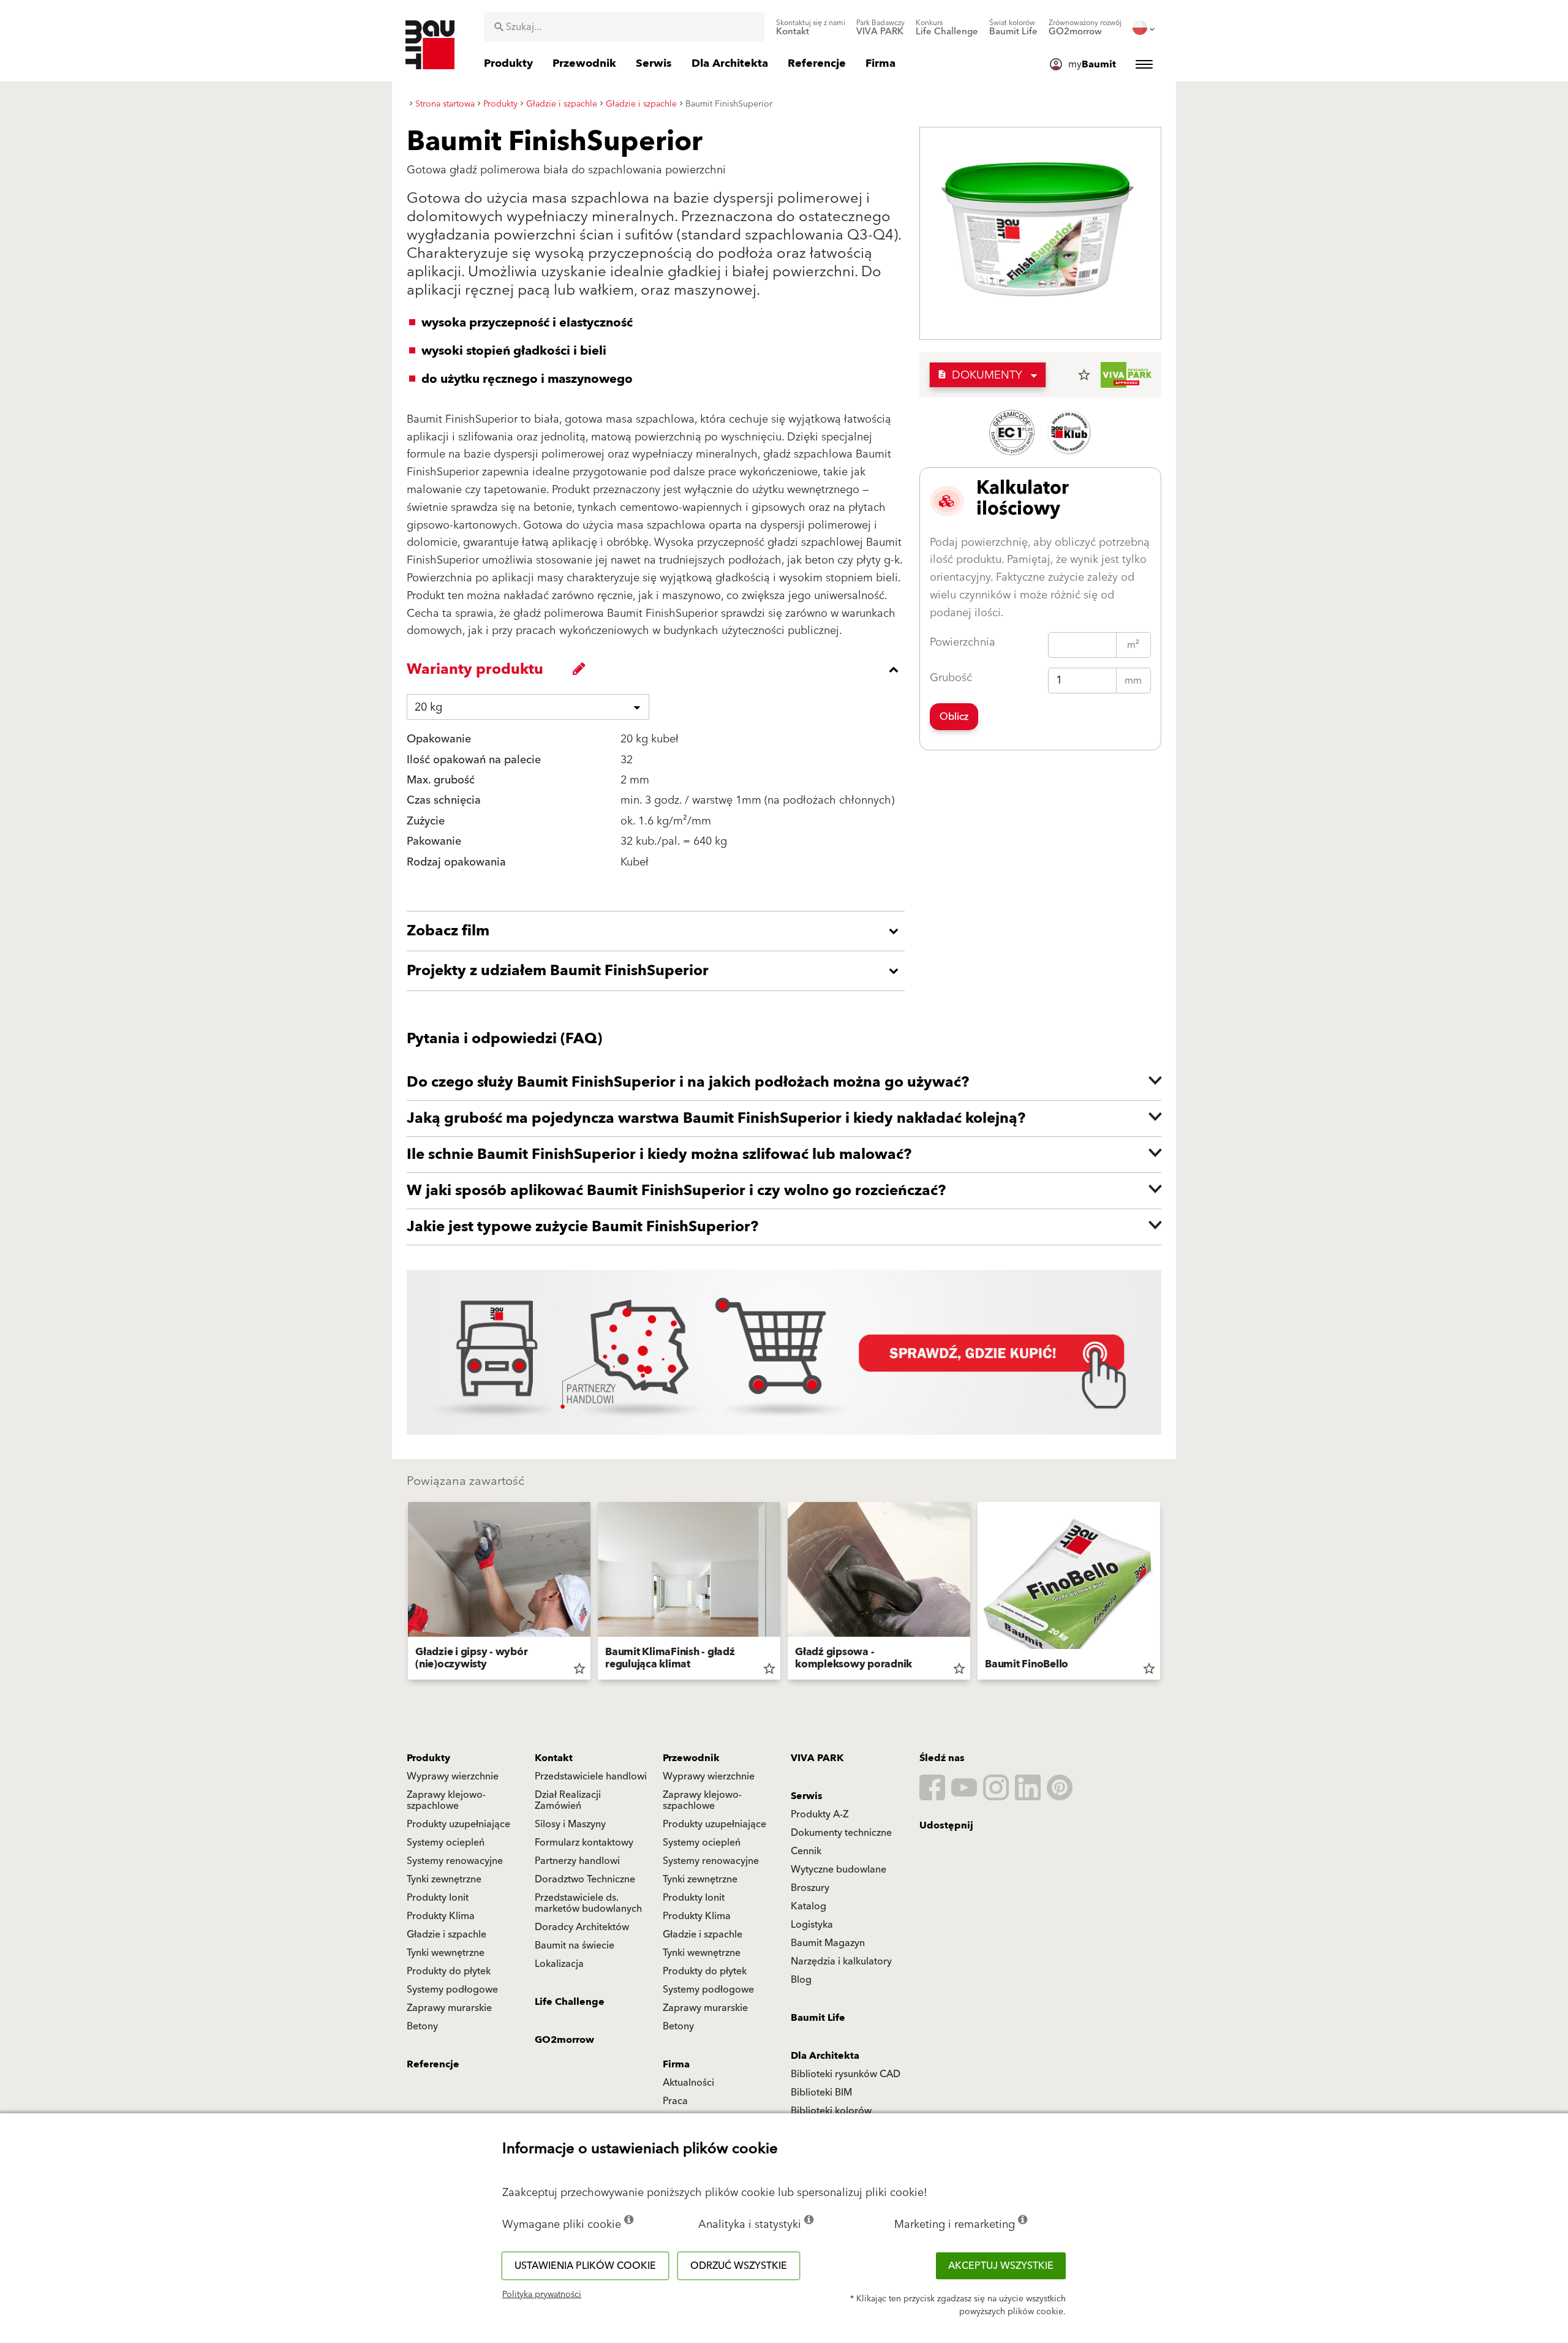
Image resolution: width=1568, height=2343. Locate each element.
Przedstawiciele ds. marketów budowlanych (588, 1903)
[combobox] (624, 27)
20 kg (428, 707)
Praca (675, 2101)
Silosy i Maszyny (570, 1824)
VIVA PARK (817, 1758)
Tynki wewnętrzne (446, 1953)
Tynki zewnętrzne (444, 1879)
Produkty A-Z (820, 1814)
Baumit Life (818, 2018)
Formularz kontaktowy (584, 1843)
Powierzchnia (963, 642)
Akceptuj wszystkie (1001, 2266)
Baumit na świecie (575, 1945)
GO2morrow (564, 2040)
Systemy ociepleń (446, 1843)
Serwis (807, 1796)
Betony (422, 2026)
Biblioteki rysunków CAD (846, 2074)
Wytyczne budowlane (839, 1869)
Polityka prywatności (542, 2295)
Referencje (433, 2064)
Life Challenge (570, 2002)
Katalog (809, 1906)
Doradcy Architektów (582, 1927)
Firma (676, 2064)
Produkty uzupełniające (458, 1824)
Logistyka (812, 1925)
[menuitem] (811, 28)
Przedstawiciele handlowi (591, 1776)
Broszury (810, 1888)
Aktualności (688, 2083)
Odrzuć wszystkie (739, 2266)
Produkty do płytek (449, 1971)
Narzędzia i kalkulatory (841, 1961)
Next (1165, 1593)
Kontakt (554, 1758)
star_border (1084, 375)
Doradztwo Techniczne (585, 1879)
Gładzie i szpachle (447, 1934)
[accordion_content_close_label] (659, 670)
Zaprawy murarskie (449, 2008)
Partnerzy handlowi (577, 1861)
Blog (801, 1980)
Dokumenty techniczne (841, 1833)
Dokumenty (980, 375)
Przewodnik (691, 1758)
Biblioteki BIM (821, 2092)
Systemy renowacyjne (455, 1861)
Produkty (428, 1758)
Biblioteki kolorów (831, 2111)
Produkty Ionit (438, 1898)
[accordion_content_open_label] (659, 931)
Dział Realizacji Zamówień (568, 1800)
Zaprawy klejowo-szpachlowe (446, 1800)
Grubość (951, 678)
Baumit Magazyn (828, 1943)
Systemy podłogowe (452, 1990)
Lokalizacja (559, 1964)
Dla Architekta (825, 2056)
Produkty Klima (441, 1916)
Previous (403, 1593)
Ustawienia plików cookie (585, 2266)
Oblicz (954, 717)
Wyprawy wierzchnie (453, 1776)
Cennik (806, 1851)
